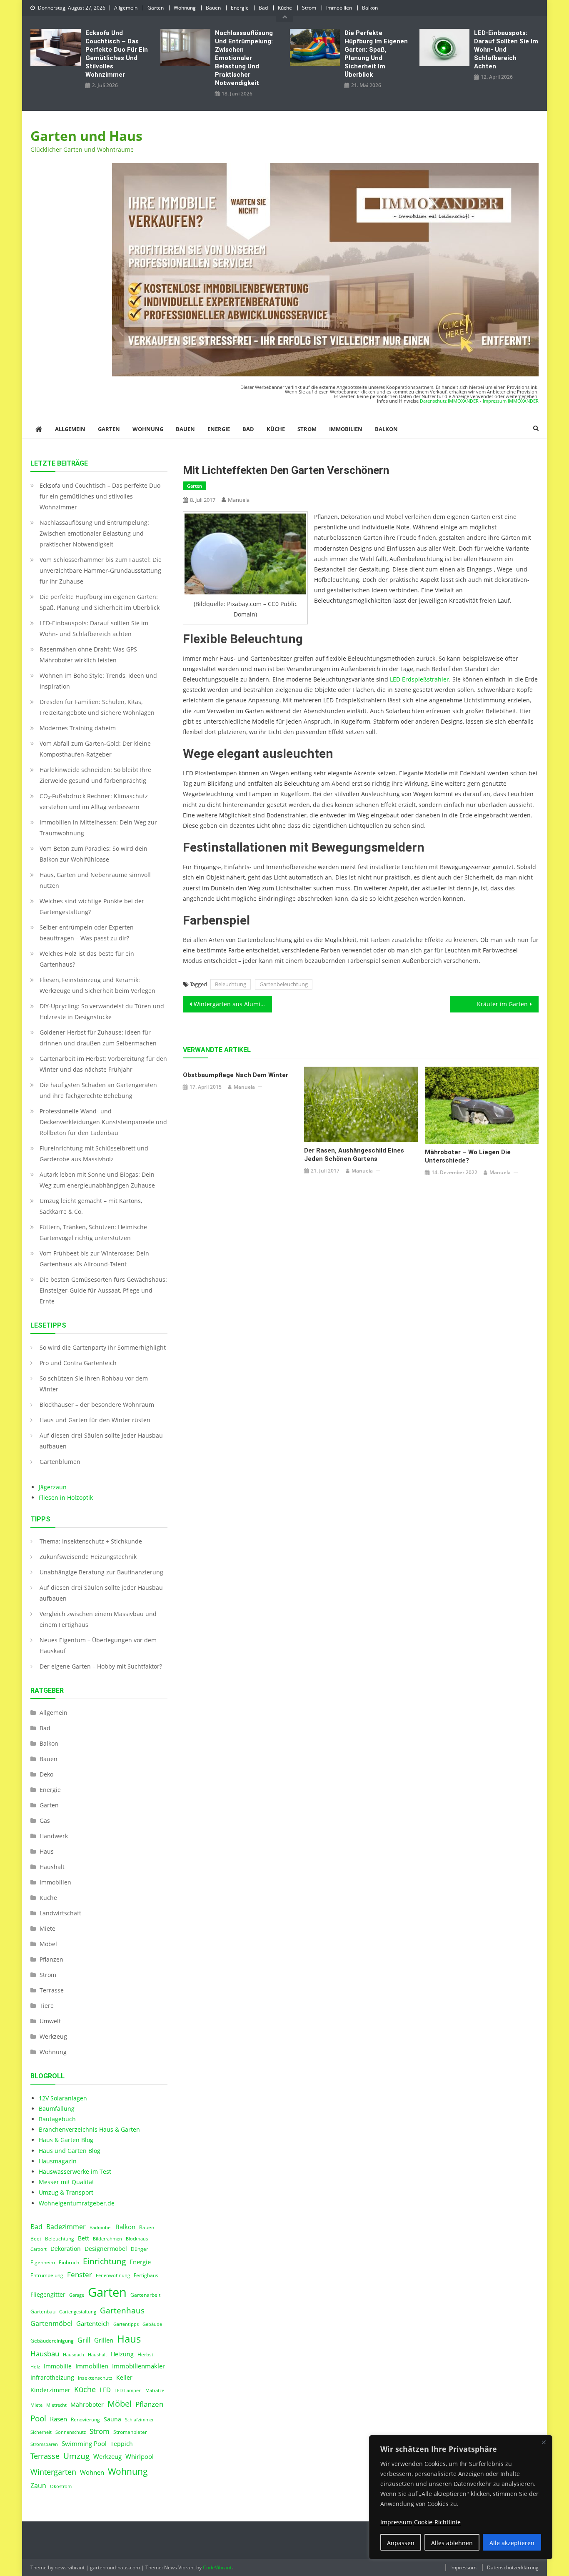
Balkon (370, 8)
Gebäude (152, 2324)
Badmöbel (101, 2228)
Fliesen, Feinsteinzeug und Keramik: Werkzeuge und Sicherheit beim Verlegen (97, 985)
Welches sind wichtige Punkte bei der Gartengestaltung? (92, 906)
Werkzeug (53, 2036)
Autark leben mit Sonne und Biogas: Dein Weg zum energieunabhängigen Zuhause (97, 1180)
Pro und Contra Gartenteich (78, 1363)
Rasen (59, 2419)
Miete (47, 1928)
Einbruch (69, 2262)
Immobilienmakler (139, 2366)
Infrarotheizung (52, 2378)
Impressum (463, 2567)
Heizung (122, 2354)
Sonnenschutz (71, 2432)
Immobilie (58, 2366)
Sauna (112, 2419)
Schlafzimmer (139, 2420)
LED (105, 2390)
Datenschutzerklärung (513, 2567)
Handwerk (54, 1836)
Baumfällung (57, 2109)
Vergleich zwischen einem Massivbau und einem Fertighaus (98, 1619)
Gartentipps (126, 2324)
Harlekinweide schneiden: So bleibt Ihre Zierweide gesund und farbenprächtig (95, 775)
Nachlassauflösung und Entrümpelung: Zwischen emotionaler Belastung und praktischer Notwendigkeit (244, 58)
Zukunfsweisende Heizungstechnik (88, 1557)
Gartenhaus (122, 2310)
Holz (35, 2367)
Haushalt (52, 1867)
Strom (309, 8)
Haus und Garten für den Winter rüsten (95, 1420)
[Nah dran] (544, 2442)
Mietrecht (56, 2405)
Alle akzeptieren (512, 2543)
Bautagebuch (57, 2119)
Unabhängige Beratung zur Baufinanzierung (101, 1572)
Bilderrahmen (107, 2239)
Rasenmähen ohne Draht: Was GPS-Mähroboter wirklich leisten (89, 655)
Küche (285, 8)
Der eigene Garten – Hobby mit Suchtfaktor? (101, 1666)
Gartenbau (43, 2312)
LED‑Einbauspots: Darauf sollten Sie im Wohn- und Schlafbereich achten (506, 50)
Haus (47, 1851)
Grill (84, 2340)
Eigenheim (43, 2262)
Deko (46, 1774)
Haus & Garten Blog (66, 2140)
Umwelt (50, 2021)
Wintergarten (53, 2472)
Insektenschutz (95, 2378)
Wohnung (185, 8)
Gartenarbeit (145, 2295)
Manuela (239, 500)
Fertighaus (146, 2275)
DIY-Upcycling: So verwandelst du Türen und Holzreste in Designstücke (102, 1011)
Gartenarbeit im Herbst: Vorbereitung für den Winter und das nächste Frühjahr (103, 1064)
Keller (124, 2378)
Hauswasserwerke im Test (75, 2171)
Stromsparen (44, 2444)
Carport (39, 2249)
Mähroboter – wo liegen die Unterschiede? (468, 1156)
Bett (84, 2238)
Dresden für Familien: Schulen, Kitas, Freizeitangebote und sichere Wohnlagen (97, 707)
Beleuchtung (231, 984)
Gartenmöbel (51, 2323)
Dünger (140, 2249)
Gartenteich (93, 2324)
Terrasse (52, 1990)
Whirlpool (140, 2456)
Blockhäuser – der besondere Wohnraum (97, 1405)
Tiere (47, 2006)
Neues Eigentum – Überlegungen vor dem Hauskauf (98, 1645)
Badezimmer (66, 2227)
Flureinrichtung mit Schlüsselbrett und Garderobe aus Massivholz (94, 1154)
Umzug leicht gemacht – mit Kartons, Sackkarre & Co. (91, 1206)
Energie (240, 8)
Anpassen (401, 2543)
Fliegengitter (48, 2295)
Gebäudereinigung (52, 2341)
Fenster (80, 2274)
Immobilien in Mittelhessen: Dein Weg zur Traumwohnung (98, 828)
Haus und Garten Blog (70, 2151)
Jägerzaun (53, 1487)
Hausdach (74, 2355)
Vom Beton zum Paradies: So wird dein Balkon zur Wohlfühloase (94, 854)
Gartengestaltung (78, 2312)
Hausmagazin (58, 2161)
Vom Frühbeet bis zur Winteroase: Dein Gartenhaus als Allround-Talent (94, 1259)
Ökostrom (61, 2486)
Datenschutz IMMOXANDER (449, 401)
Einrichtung (104, 2261)
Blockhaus (137, 2239)
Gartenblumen (60, 1462)
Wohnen (92, 2472)
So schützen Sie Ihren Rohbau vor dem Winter (94, 1384)
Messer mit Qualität (66, 2182)
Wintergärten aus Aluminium (233, 1004)
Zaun (38, 2486)
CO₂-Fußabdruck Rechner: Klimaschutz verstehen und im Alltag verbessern (94, 801)
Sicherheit (41, 2432)
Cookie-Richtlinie (437, 2522)
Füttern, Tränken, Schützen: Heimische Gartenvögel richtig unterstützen (93, 1232)
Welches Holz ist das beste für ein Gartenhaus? (87, 959)
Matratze (155, 2391)
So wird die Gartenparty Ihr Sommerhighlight (103, 1347)
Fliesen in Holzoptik (66, 1497)
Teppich (122, 2444)
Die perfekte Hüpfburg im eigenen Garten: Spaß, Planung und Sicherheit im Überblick (376, 54)
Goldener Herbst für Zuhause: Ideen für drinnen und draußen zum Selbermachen (98, 1038)
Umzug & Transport (66, 2192)
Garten (156, 8)
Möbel (48, 1944)
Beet (36, 2239)
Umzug (76, 2456)
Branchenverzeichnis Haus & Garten (89, 2129)
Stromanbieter (130, 2432)
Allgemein (126, 8)
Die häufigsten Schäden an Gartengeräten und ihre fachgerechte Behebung (98, 1090)
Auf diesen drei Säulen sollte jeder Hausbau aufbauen (101, 1441)
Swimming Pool (84, 2443)
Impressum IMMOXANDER (511, 401)
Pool (38, 2418)
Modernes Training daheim (78, 728)
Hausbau (45, 2354)
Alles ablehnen (452, 2543)
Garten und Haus (86, 136)
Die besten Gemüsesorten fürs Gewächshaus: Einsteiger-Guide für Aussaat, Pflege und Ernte (103, 1290)
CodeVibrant (217, 2567)
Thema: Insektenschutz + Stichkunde (91, 1541)
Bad (263, 8)
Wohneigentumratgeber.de (77, 2203)
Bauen (213, 8)
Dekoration (66, 2249)
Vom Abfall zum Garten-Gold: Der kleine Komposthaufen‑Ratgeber (95, 749)
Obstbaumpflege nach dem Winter (236, 1075)
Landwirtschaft (60, 1913)
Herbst (145, 2354)
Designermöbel (106, 2249)
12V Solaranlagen (63, 2098)
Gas (45, 1820)
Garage (77, 2295)
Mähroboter (87, 2405)
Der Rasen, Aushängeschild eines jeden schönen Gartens (354, 1155)
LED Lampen (128, 2391)
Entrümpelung (47, 2275)
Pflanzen (51, 1959)
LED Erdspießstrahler (419, 679)
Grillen (104, 2340)
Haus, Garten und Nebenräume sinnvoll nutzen (95, 880)
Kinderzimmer (50, 2390)
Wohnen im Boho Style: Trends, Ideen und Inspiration (98, 681)
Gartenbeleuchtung (284, 984)
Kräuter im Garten (502, 1004)
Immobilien (339, 8)
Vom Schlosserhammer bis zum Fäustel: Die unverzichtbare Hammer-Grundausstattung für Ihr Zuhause (101, 570)
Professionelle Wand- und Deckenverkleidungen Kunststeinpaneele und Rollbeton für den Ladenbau (103, 1122)
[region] (461, 2497)
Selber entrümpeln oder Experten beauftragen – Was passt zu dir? (87, 933)
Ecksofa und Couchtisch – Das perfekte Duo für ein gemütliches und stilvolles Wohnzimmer (117, 54)
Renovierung (85, 2419)
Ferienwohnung (113, 2275)
